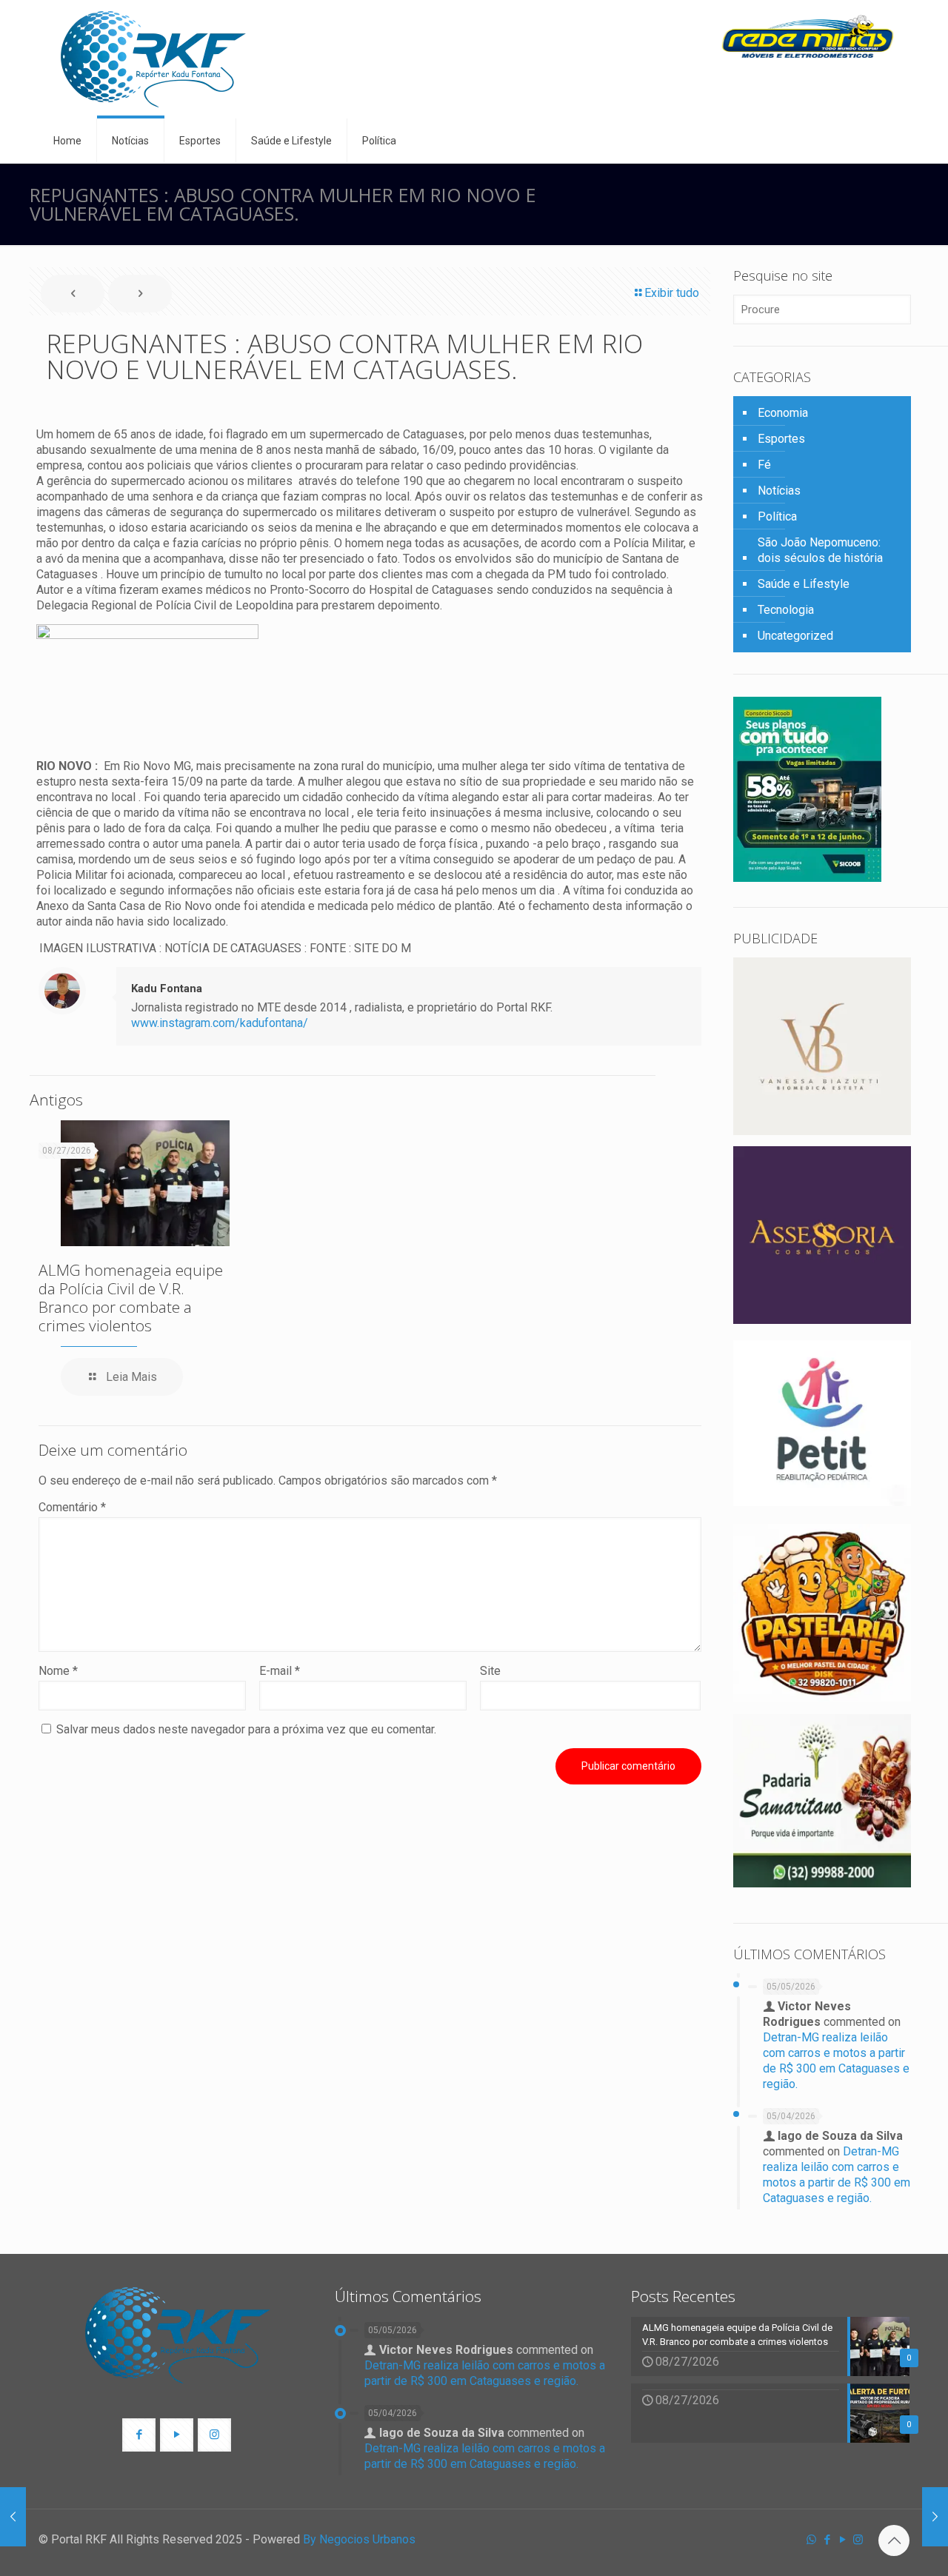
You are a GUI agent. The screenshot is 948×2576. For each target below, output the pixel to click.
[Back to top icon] (894, 2540)
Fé (764, 465)
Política (777, 516)
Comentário (72, 1507)
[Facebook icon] (827, 2540)
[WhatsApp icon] (811, 2540)
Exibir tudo (672, 293)
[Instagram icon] (858, 2540)
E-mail (280, 1671)
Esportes (781, 439)
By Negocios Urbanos (359, 2539)
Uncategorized (795, 636)
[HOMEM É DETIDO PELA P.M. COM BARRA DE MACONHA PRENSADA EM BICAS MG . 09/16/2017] (13, 2517)
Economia (783, 413)
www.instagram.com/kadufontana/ (220, 1023)
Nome (58, 1671)
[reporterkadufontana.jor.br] (153, 59)
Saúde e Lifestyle (804, 584)
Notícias (779, 491)
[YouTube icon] (842, 2540)
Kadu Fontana (167, 988)
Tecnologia (786, 610)
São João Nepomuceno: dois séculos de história (820, 550)
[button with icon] (139, 2435)
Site (490, 1671)
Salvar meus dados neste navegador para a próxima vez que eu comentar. (246, 1729)
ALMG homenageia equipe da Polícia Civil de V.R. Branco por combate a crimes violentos (131, 1298)
